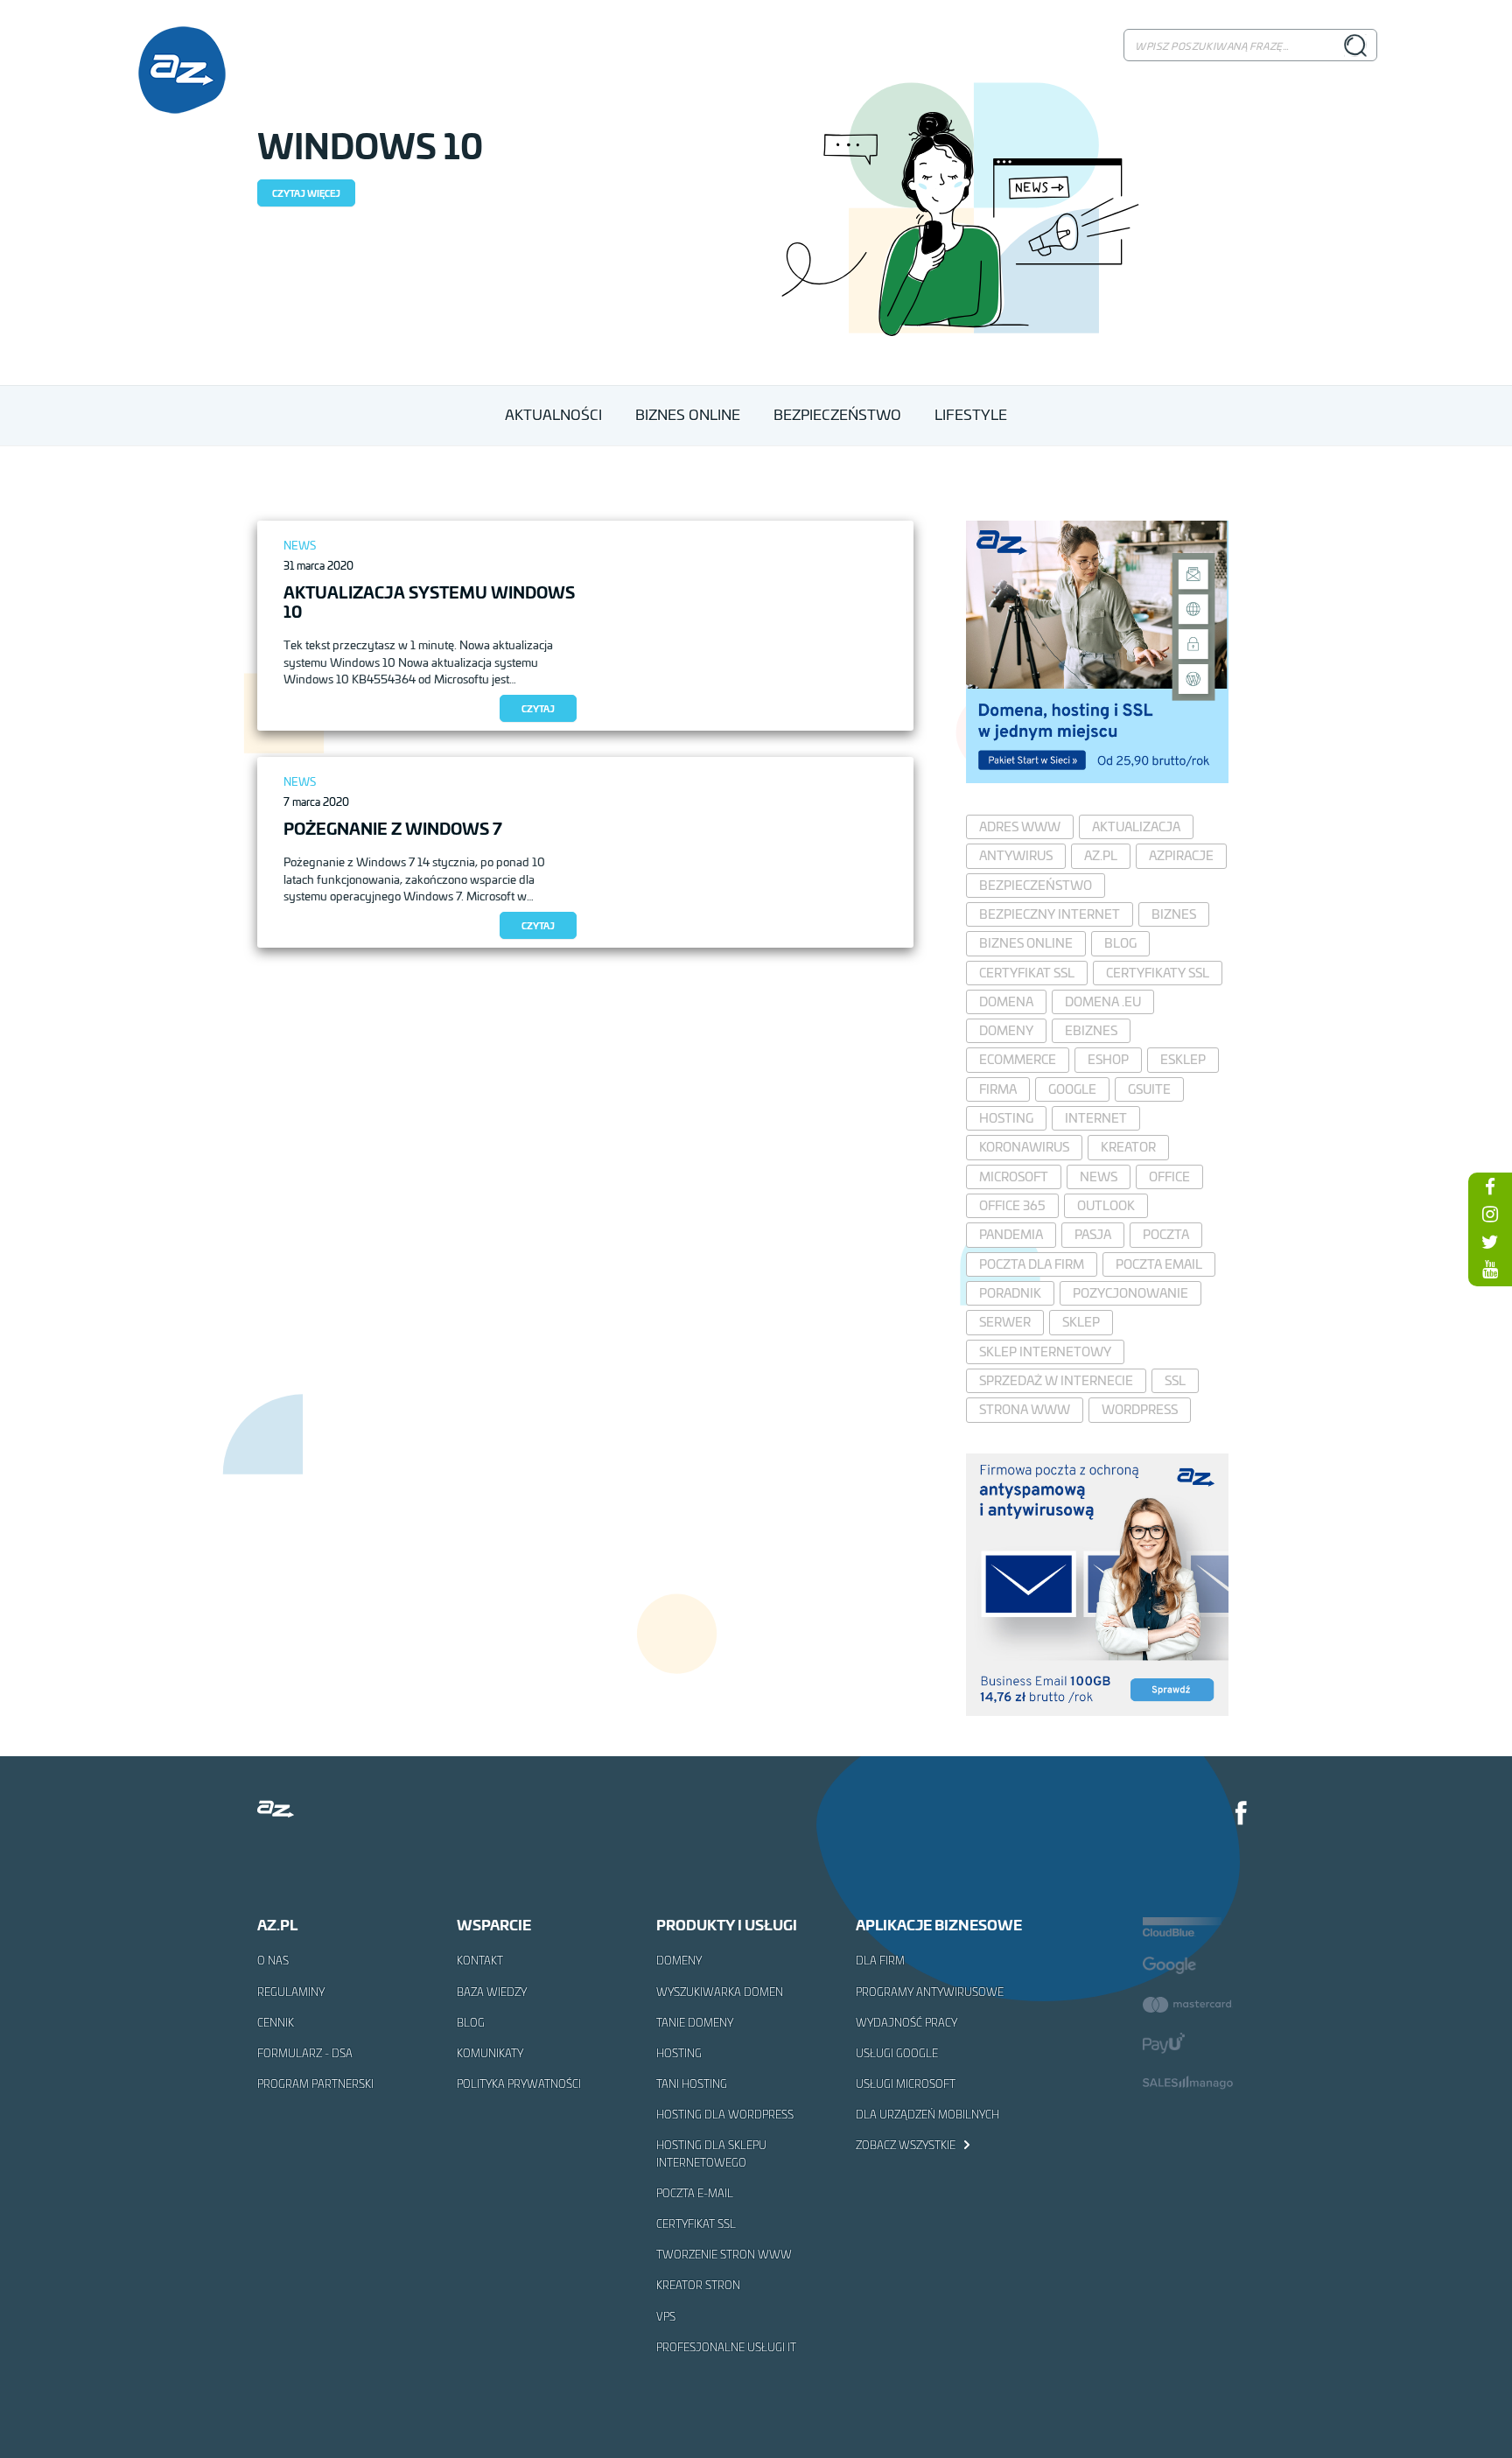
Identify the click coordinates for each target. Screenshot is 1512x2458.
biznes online (1026, 943)
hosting (1006, 1118)
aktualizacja (1136, 826)
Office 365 (1012, 1205)
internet (1096, 1118)
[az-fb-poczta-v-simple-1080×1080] (1097, 1710)
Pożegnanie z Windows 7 (393, 828)
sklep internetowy (1045, 1352)
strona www (1025, 1409)
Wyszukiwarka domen (720, 1992)
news (1099, 1176)
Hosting (679, 2053)
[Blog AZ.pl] (182, 70)
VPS (666, 2316)
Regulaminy (291, 1992)
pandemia (1011, 1234)
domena (1006, 1001)
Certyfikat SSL (696, 2223)
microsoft (1014, 1176)
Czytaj (538, 708)
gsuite (1149, 1089)
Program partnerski (315, 2083)
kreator (1128, 1147)
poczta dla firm (1032, 1264)
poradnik (1010, 1293)
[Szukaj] (1355, 45)
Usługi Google (897, 2053)
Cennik (276, 2022)
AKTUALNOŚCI (553, 414)
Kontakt (480, 1960)
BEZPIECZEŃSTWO (837, 414)
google (1072, 1089)
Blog (471, 2022)
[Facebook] (1242, 1815)
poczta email (1159, 1264)
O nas (273, 1960)
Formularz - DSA (305, 2053)
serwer (1005, 1322)
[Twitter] (1490, 1242)
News (300, 546)
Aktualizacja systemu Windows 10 (429, 601)
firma (998, 1089)
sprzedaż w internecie (1056, 1380)
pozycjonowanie (1130, 1293)
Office (1169, 1176)
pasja (1093, 1234)
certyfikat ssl (1027, 973)
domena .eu (1103, 1001)
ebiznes (1091, 1030)
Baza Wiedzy (492, 1992)
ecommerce (1018, 1059)
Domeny (679, 1960)
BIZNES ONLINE (688, 414)
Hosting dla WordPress (725, 2114)
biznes (1174, 914)
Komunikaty (490, 2053)
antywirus (1016, 855)
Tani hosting (692, 2083)
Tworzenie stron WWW (724, 2254)
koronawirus (1024, 1147)
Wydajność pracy (906, 2022)
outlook (1106, 1205)
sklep (1081, 1322)
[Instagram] (1490, 1214)
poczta (1166, 1234)
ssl (1175, 1380)
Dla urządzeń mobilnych (927, 2114)
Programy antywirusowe (930, 1992)
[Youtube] (1490, 1269)
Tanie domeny (695, 2022)
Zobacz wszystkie (907, 2145)
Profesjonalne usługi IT (726, 2347)
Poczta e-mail (695, 2193)
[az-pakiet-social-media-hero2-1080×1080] (1097, 777)
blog (1120, 943)
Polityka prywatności (519, 2083)
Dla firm (880, 1960)
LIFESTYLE (971, 414)
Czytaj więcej (306, 193)
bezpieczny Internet (1050, 914)
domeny (1006, 1030)
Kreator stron (698, 2285)
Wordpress (1140, 1409)
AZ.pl (1101, 855)
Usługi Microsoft (906, 2083)
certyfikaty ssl (1158, 973)
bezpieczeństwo (1036, 885)
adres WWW (1020, 826)
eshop (1108, 1059)
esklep (1183, 1059)
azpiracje (1181, 855)
